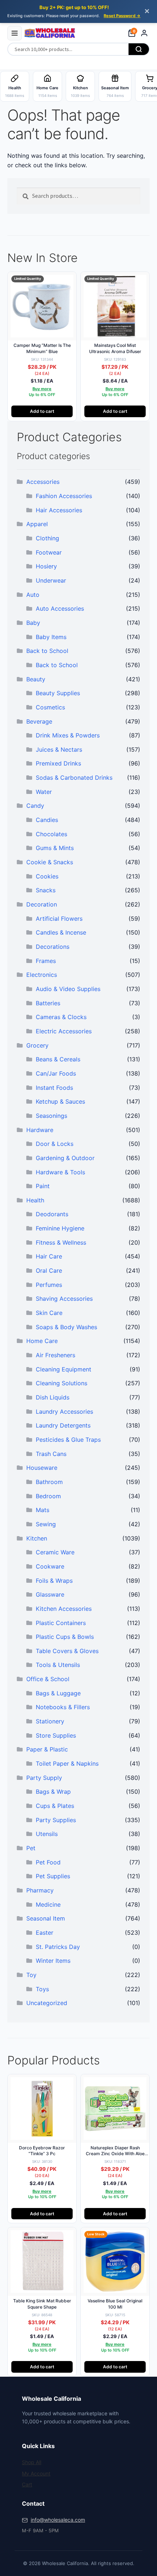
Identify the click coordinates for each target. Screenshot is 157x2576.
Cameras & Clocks (61, 1017)
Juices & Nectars (59, 749)
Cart (27, 2484)
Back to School (47, 651)
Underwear (51, 580)
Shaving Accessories (64, 1299)
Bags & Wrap (53, 1792)
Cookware (50, 1566)
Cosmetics (50, 707)
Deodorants (52, 1214)
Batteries (48, 1003)
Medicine (48, 1904)
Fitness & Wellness (61, 1242)
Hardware (40, 1130)
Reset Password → (122, 16)
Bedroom (48, 1496)
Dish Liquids (53, 1397)
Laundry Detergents (63, 1425)
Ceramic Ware (55, 1552)
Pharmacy (40, 1890)
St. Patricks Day (58, 1947)
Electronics (42, 975)
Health (35, 1200)
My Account (36, 2473)
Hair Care (49, 1256)
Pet (31, 1848)
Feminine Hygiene (60, 1228)
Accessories (43, 482)
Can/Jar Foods (56, 1073)
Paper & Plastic (47, 1749)
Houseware (42, 1468)
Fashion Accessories (64, 496)
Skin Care (49, 1313)
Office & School (48, 1679)
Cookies (47, 876)
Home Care (42, 1341)
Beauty (36, 679)
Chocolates (51, 834)
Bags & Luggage (58, 1693)
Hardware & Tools (60, 1172)
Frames (46, 961)
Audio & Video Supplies (68, 989)
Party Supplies (56, 1820)
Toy (31, 1975)
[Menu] (15, 33)
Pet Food (48, 1862)
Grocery (37, 1045)
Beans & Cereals (58, 1059)
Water (44, 792)
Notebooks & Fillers (63, 1707)
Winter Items (53, 1961)
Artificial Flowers (59, 919)
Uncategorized (47, 2003)
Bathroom (49, 1482)
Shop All (32, 2462)
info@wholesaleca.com (58, 2520)
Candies (47, 820)
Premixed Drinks (58, 763)
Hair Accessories (59, 510)
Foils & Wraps (54, 1581)
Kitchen (37, 1538)
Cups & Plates (55, 1806)
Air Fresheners (55, 1355)
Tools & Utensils (58, 1665)
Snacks (46, 890)
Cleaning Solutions (62, 1383)
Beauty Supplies (58, 693)
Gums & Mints (55, 848)
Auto (33, 595)
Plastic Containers (61, 1623)
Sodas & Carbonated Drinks (74, 778)
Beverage (39, 721)
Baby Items (51, 637)
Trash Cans (51, 1454)
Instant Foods (54, 1088)
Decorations (53, 947)
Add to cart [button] (42, 411)
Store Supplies (56, 1735)
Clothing (47, 538)
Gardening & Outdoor (65, 1158)
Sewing (46, 1524)
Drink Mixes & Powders (68, 735)
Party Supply (44, 1778)
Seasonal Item (46, 1918)
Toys (42, 1989)
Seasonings (51, 1116)
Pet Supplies (53, 1876)
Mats (43, 1510)
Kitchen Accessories (64, 1609)
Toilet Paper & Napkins (67, 1763)
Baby (33, 623)
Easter (45, 1933)
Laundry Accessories (64, 1412)
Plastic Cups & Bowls (65, 1637)
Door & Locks (55, 1144)
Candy (35, 806)
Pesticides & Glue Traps (68, 1440)
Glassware (50, 1594)
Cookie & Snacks (50, 862)
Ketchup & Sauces (60, 1101)
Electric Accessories (64, 1031)
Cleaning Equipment (64, 1369)
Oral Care (49, 1271)
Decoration (42, 904)
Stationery (50, 1721)
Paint (43, 1186)
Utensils (47, 1834)
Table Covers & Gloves (67, 1651)
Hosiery (46, 566)
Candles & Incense (61, 932)
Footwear (49, 552)
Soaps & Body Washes (66, 1327)
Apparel (37, 524)
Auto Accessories (60, 608)
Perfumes (49, 1285)
